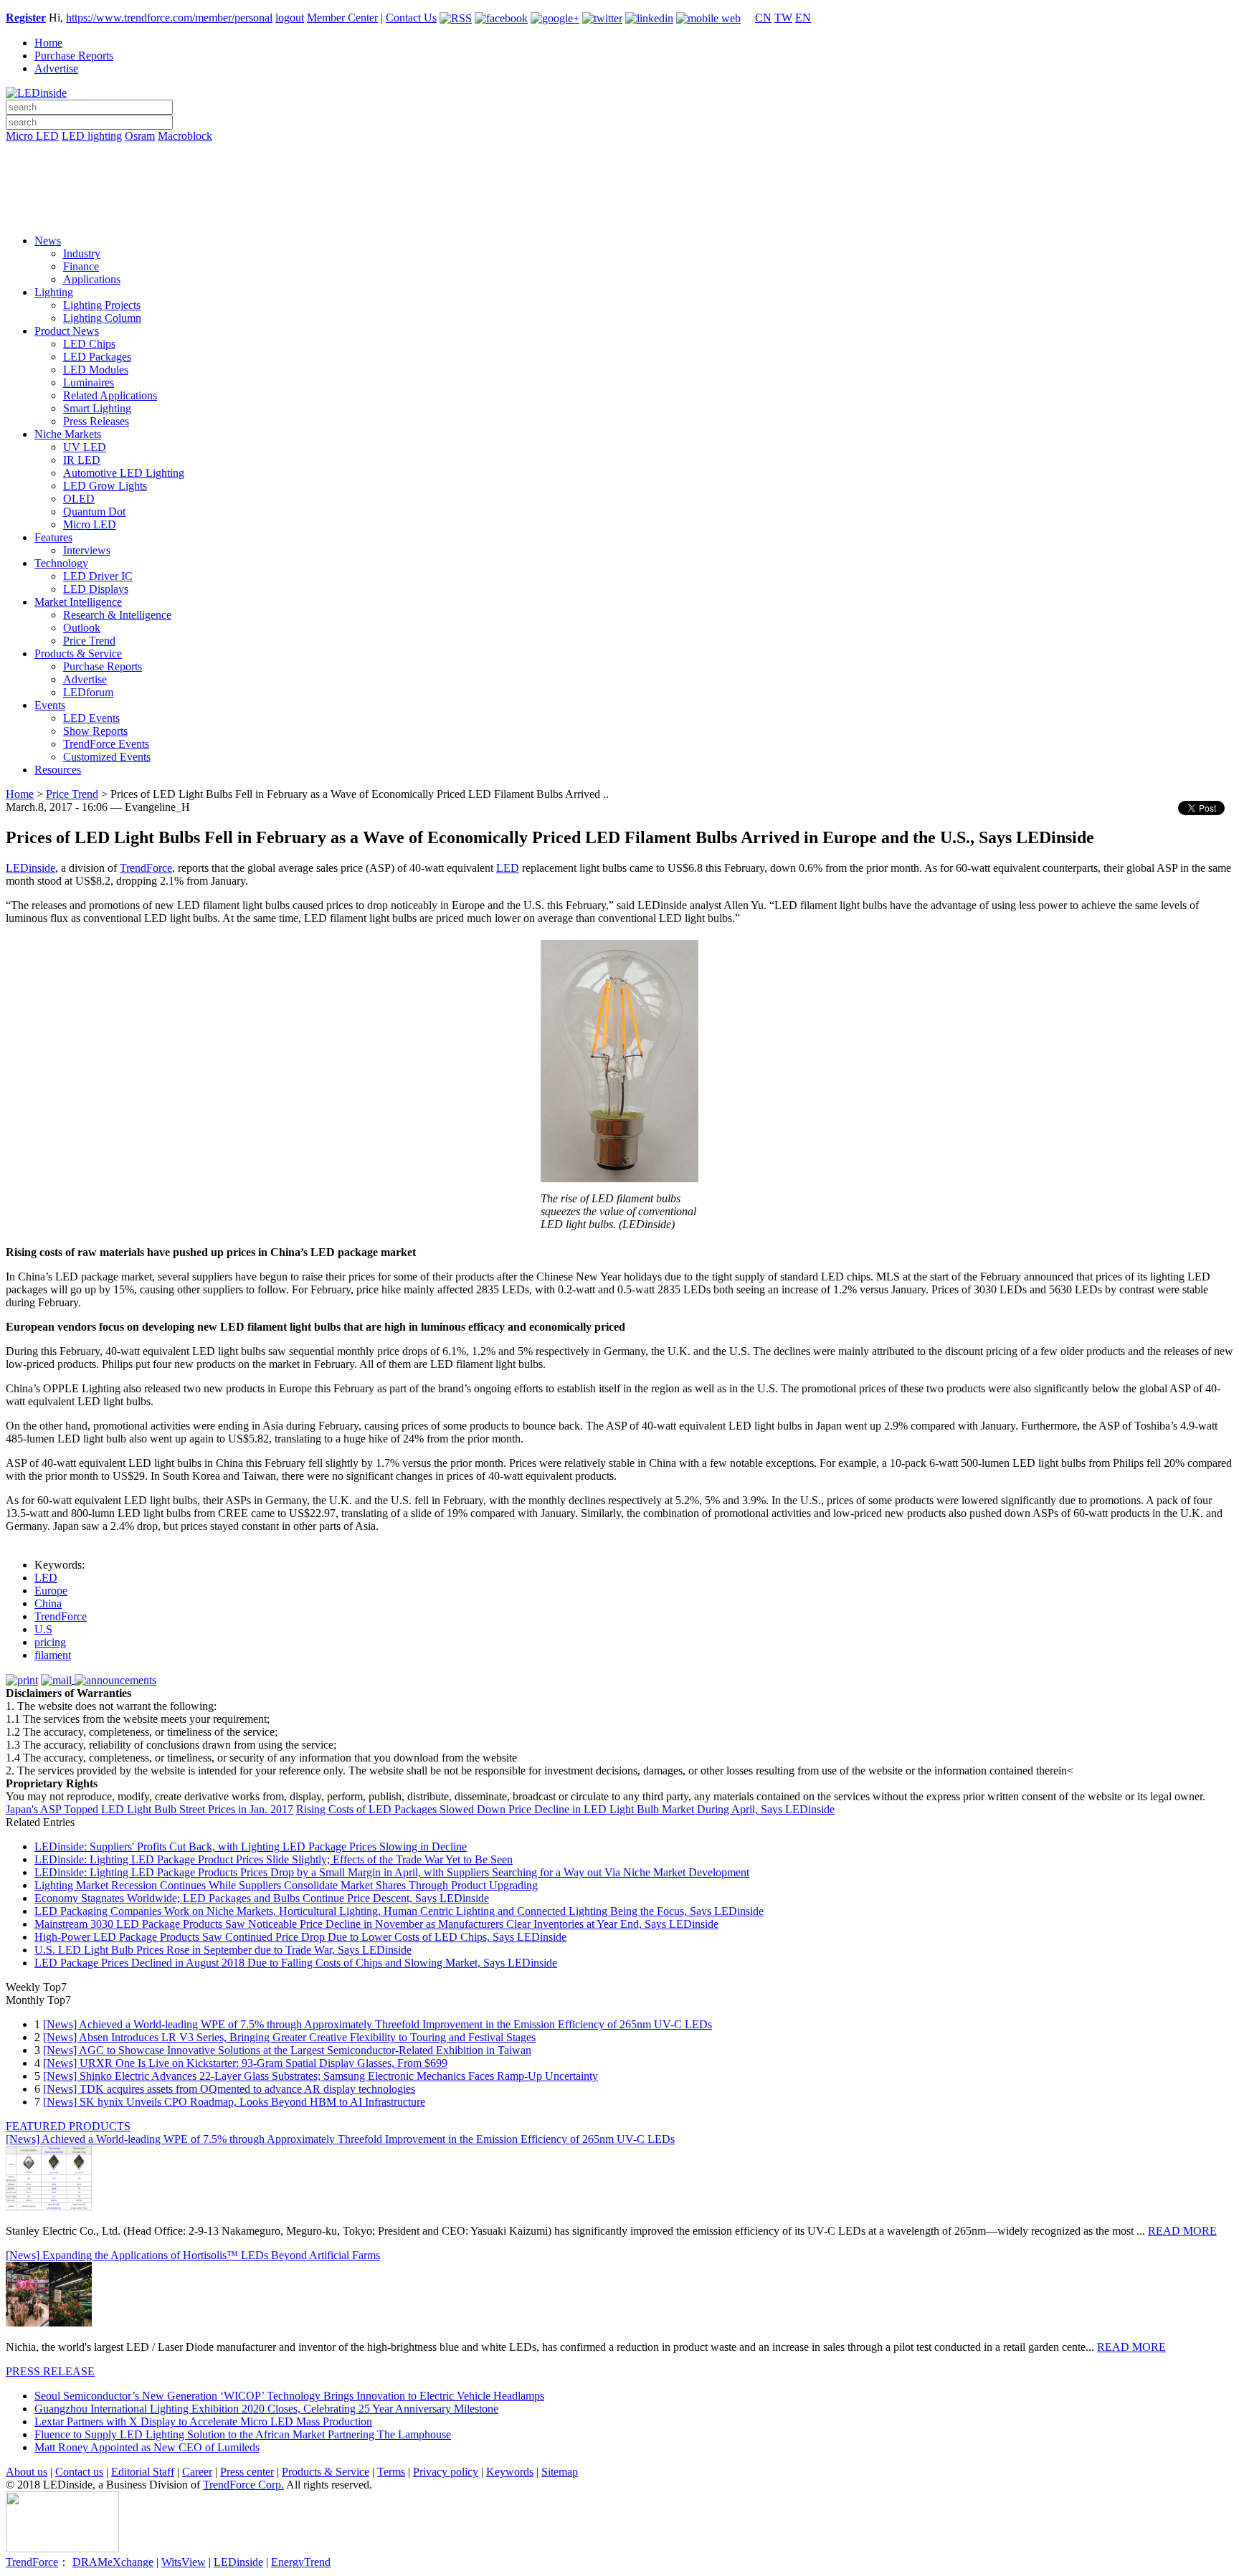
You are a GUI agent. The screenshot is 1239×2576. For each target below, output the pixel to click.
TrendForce (146, 868)
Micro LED (32, 136)
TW (783, 18)
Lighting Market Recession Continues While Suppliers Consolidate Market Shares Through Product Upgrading (286, 1885)
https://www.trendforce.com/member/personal (169, 18)
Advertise (56, 68)
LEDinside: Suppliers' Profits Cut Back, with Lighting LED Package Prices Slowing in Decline (251, 1847)
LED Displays (96, 589)
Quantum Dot (94, 512)
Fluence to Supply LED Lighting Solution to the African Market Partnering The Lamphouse (243, 2434)
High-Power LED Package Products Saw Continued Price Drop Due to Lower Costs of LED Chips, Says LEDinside (300, 1937)
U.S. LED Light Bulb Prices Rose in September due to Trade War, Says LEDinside (223, 1950)
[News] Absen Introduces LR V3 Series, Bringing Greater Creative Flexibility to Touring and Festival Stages (289, 2037)
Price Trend (89, 641)
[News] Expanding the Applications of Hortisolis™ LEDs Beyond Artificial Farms (193, 2255)
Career (197, 2472)
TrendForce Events (106, 744)
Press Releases (96, 421)
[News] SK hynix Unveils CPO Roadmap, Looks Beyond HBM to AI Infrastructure (234, 2102)
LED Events (91, 718)
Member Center (342, 18)
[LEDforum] (619, 213)
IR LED (82, 460)
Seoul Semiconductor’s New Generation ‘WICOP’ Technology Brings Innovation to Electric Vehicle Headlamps (289, 2396)
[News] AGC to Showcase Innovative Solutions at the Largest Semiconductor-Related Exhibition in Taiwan (287, 2050)
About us (27, 2472)
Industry (82, 253)
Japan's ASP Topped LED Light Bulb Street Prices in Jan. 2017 (149, 1809)
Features (53, 537)
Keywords (510, 2472)
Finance (81, 266)
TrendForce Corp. (243, 2485)
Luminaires (89, 382)
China (48, 1603)
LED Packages (97, 357)
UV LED (85, 447)
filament (53, 1655)
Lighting (54, 292)
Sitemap (560, 2472)
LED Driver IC (98, 576)
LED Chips (89, 344)
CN (763, 18)
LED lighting (92, 136)
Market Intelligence (78, 602)
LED (508, 868)
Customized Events (107, 757)
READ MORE (1182, 2231)
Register (26, 18)
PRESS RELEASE (50, 2371)
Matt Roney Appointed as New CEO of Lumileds (147, 2447)
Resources (58, 770)
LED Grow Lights (105, 486)
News (48, 241)
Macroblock (185, 136)
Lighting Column (102, 318)
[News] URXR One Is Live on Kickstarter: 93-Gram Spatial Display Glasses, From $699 (245, 2063)
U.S (43, 1629)
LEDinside (30, 868)
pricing (50, 1642)
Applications (92, 279)
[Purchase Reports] (619, 153)
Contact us (79, 2472)
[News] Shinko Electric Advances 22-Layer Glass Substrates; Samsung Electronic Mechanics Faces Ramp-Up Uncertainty (321, 2076)
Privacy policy (446, 2472)
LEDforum (88, 692)
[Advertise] (619, 173)
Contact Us (411, 18)
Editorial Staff (143, 2472)
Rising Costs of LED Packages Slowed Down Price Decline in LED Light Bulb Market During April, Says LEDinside (565, 1809)
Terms (391, 2472)
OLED (79, 499)
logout (290, 18)
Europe (51, 1591)
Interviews (87, 550)
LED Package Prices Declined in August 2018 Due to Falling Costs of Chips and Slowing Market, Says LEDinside (296, 1963)
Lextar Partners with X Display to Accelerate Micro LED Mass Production (203, 2421)
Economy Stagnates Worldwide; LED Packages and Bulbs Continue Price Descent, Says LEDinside (262, 1898)
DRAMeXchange (113, 2562)
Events (50, 705)
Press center (247, 2472)
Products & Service (78, 653)
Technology (61, 563)
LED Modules (96, 370)
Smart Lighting (97, 408)
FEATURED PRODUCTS (68, 2126)
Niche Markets (68, 434)
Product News (67, 331)
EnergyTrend (301, 2562)
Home (48, 43)
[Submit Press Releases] (619, 193)
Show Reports (95, 731)
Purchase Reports (74, 56)
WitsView (184, 2562)
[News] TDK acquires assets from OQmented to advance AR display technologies (229, 2089)
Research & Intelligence (117, 615)
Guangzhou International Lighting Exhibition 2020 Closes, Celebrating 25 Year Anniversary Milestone (266, 2409)
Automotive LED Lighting (124, 473)
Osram (140, 136)
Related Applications (110, 395)
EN (803, 18)
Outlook (82, 628)
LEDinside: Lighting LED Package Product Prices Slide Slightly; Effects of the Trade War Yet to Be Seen (274, 1859)
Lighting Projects (102, 305)
